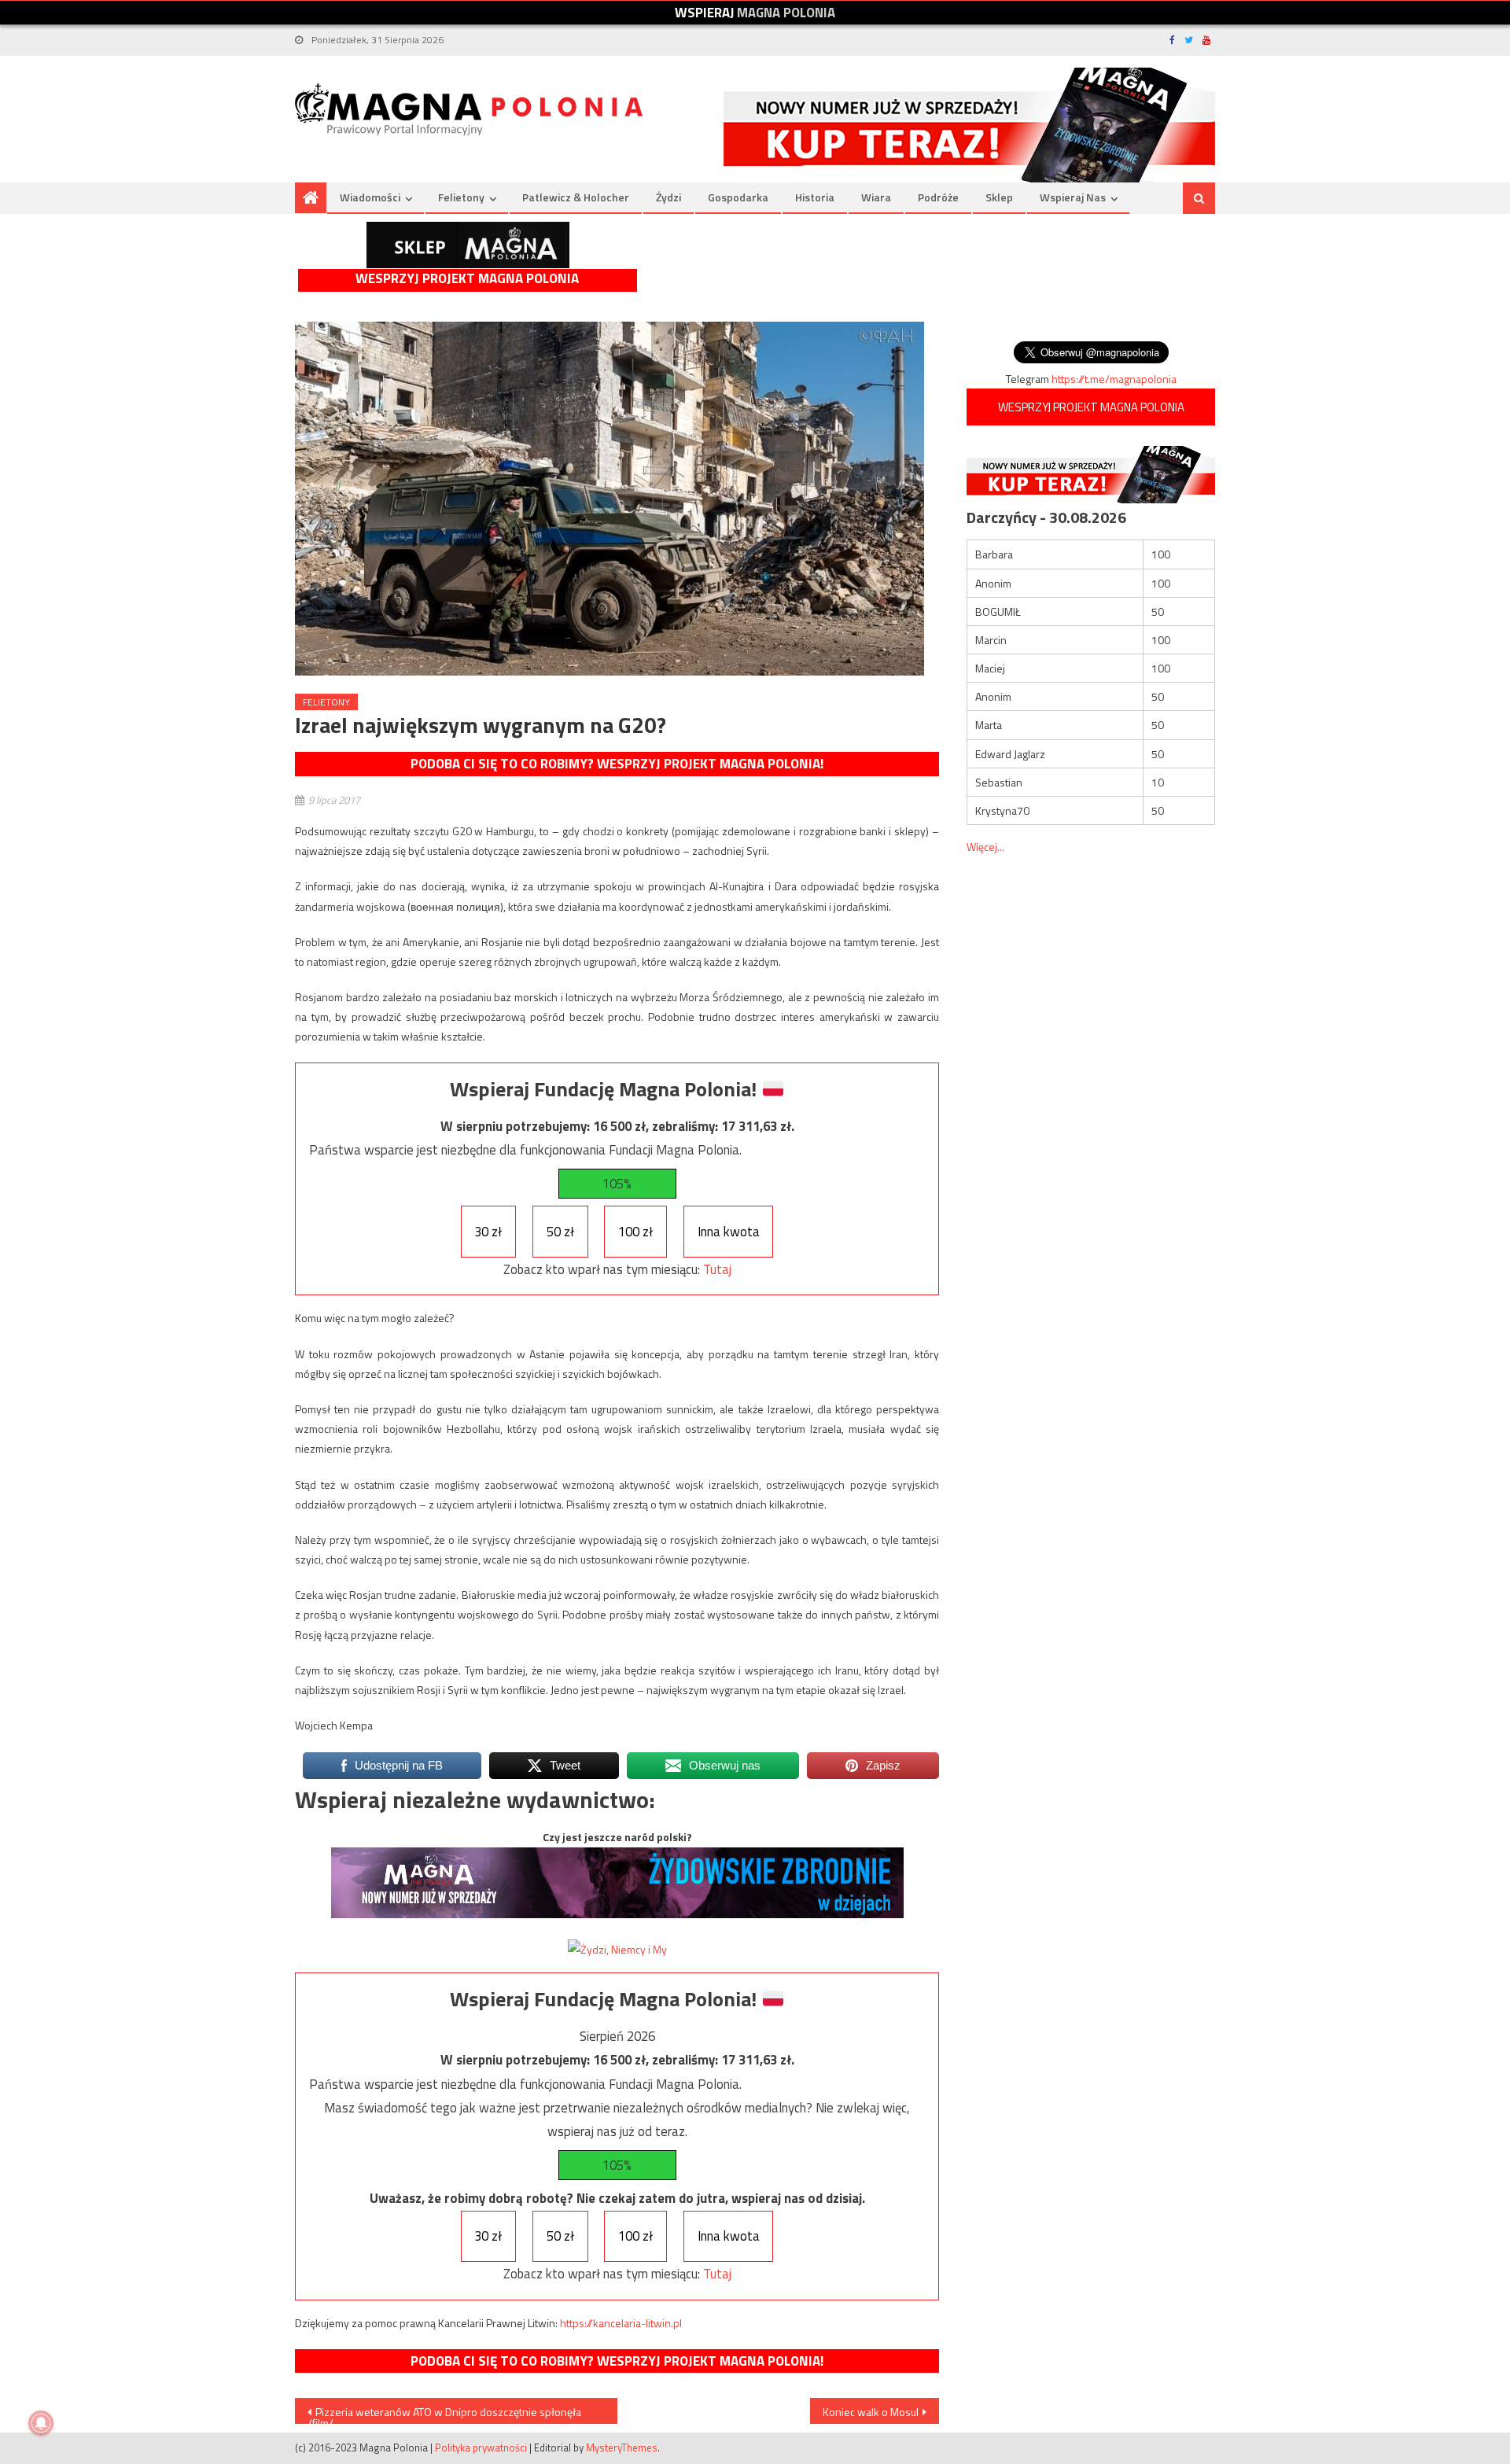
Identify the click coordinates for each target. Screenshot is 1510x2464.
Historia (815, 197)
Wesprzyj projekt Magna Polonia (467, 279)
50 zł (560, 1232)
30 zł (488, 1232)
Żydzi (668, 197)
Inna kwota (729, 1232)
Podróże (938, 197)
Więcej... (985, 847)
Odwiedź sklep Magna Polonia (468, 245)
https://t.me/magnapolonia (1114, 379)
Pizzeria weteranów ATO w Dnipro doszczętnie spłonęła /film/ (444, 2414)
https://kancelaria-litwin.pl (621, 2323)
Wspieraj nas (1073, 197)
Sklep (999, 197)
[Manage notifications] (41, 2423)
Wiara (876, 197)
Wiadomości (370, 197)
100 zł (635, 1232)
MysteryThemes (622, 2447)
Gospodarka (738, 197)
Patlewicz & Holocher (576, 197)
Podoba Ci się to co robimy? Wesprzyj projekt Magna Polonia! (617, 764)
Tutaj (717, 1269)
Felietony (461, 197)
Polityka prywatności (481, 2447)
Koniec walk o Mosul (871, 2412)
